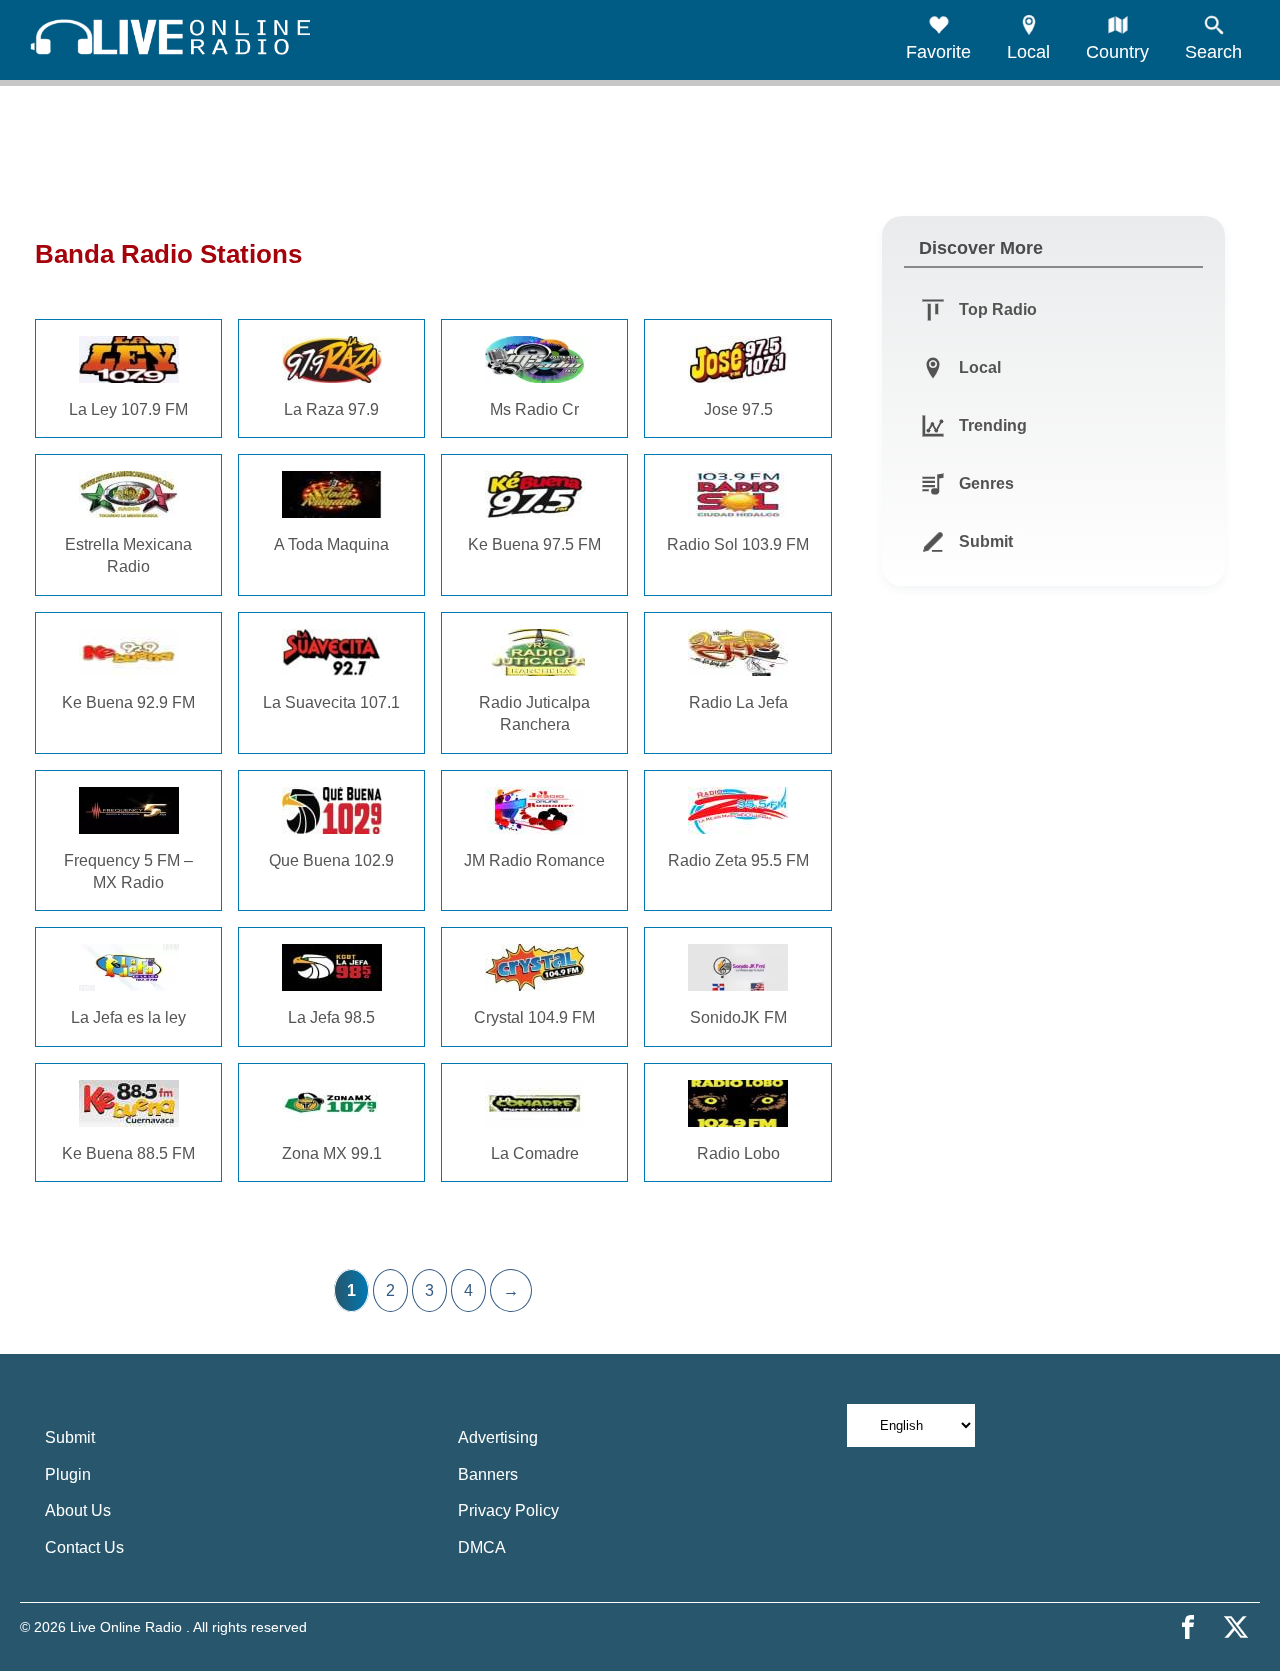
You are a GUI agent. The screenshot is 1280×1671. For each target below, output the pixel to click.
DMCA (482, 1547)
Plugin (68, 1474)
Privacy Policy (508, 1510)
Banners (488, 1474)
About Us (78, 1510)
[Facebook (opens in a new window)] (1188, 1627)
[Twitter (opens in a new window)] (1236, 1627)
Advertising (498, 1437)
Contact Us (84, 1547)
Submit (70, 1437)
